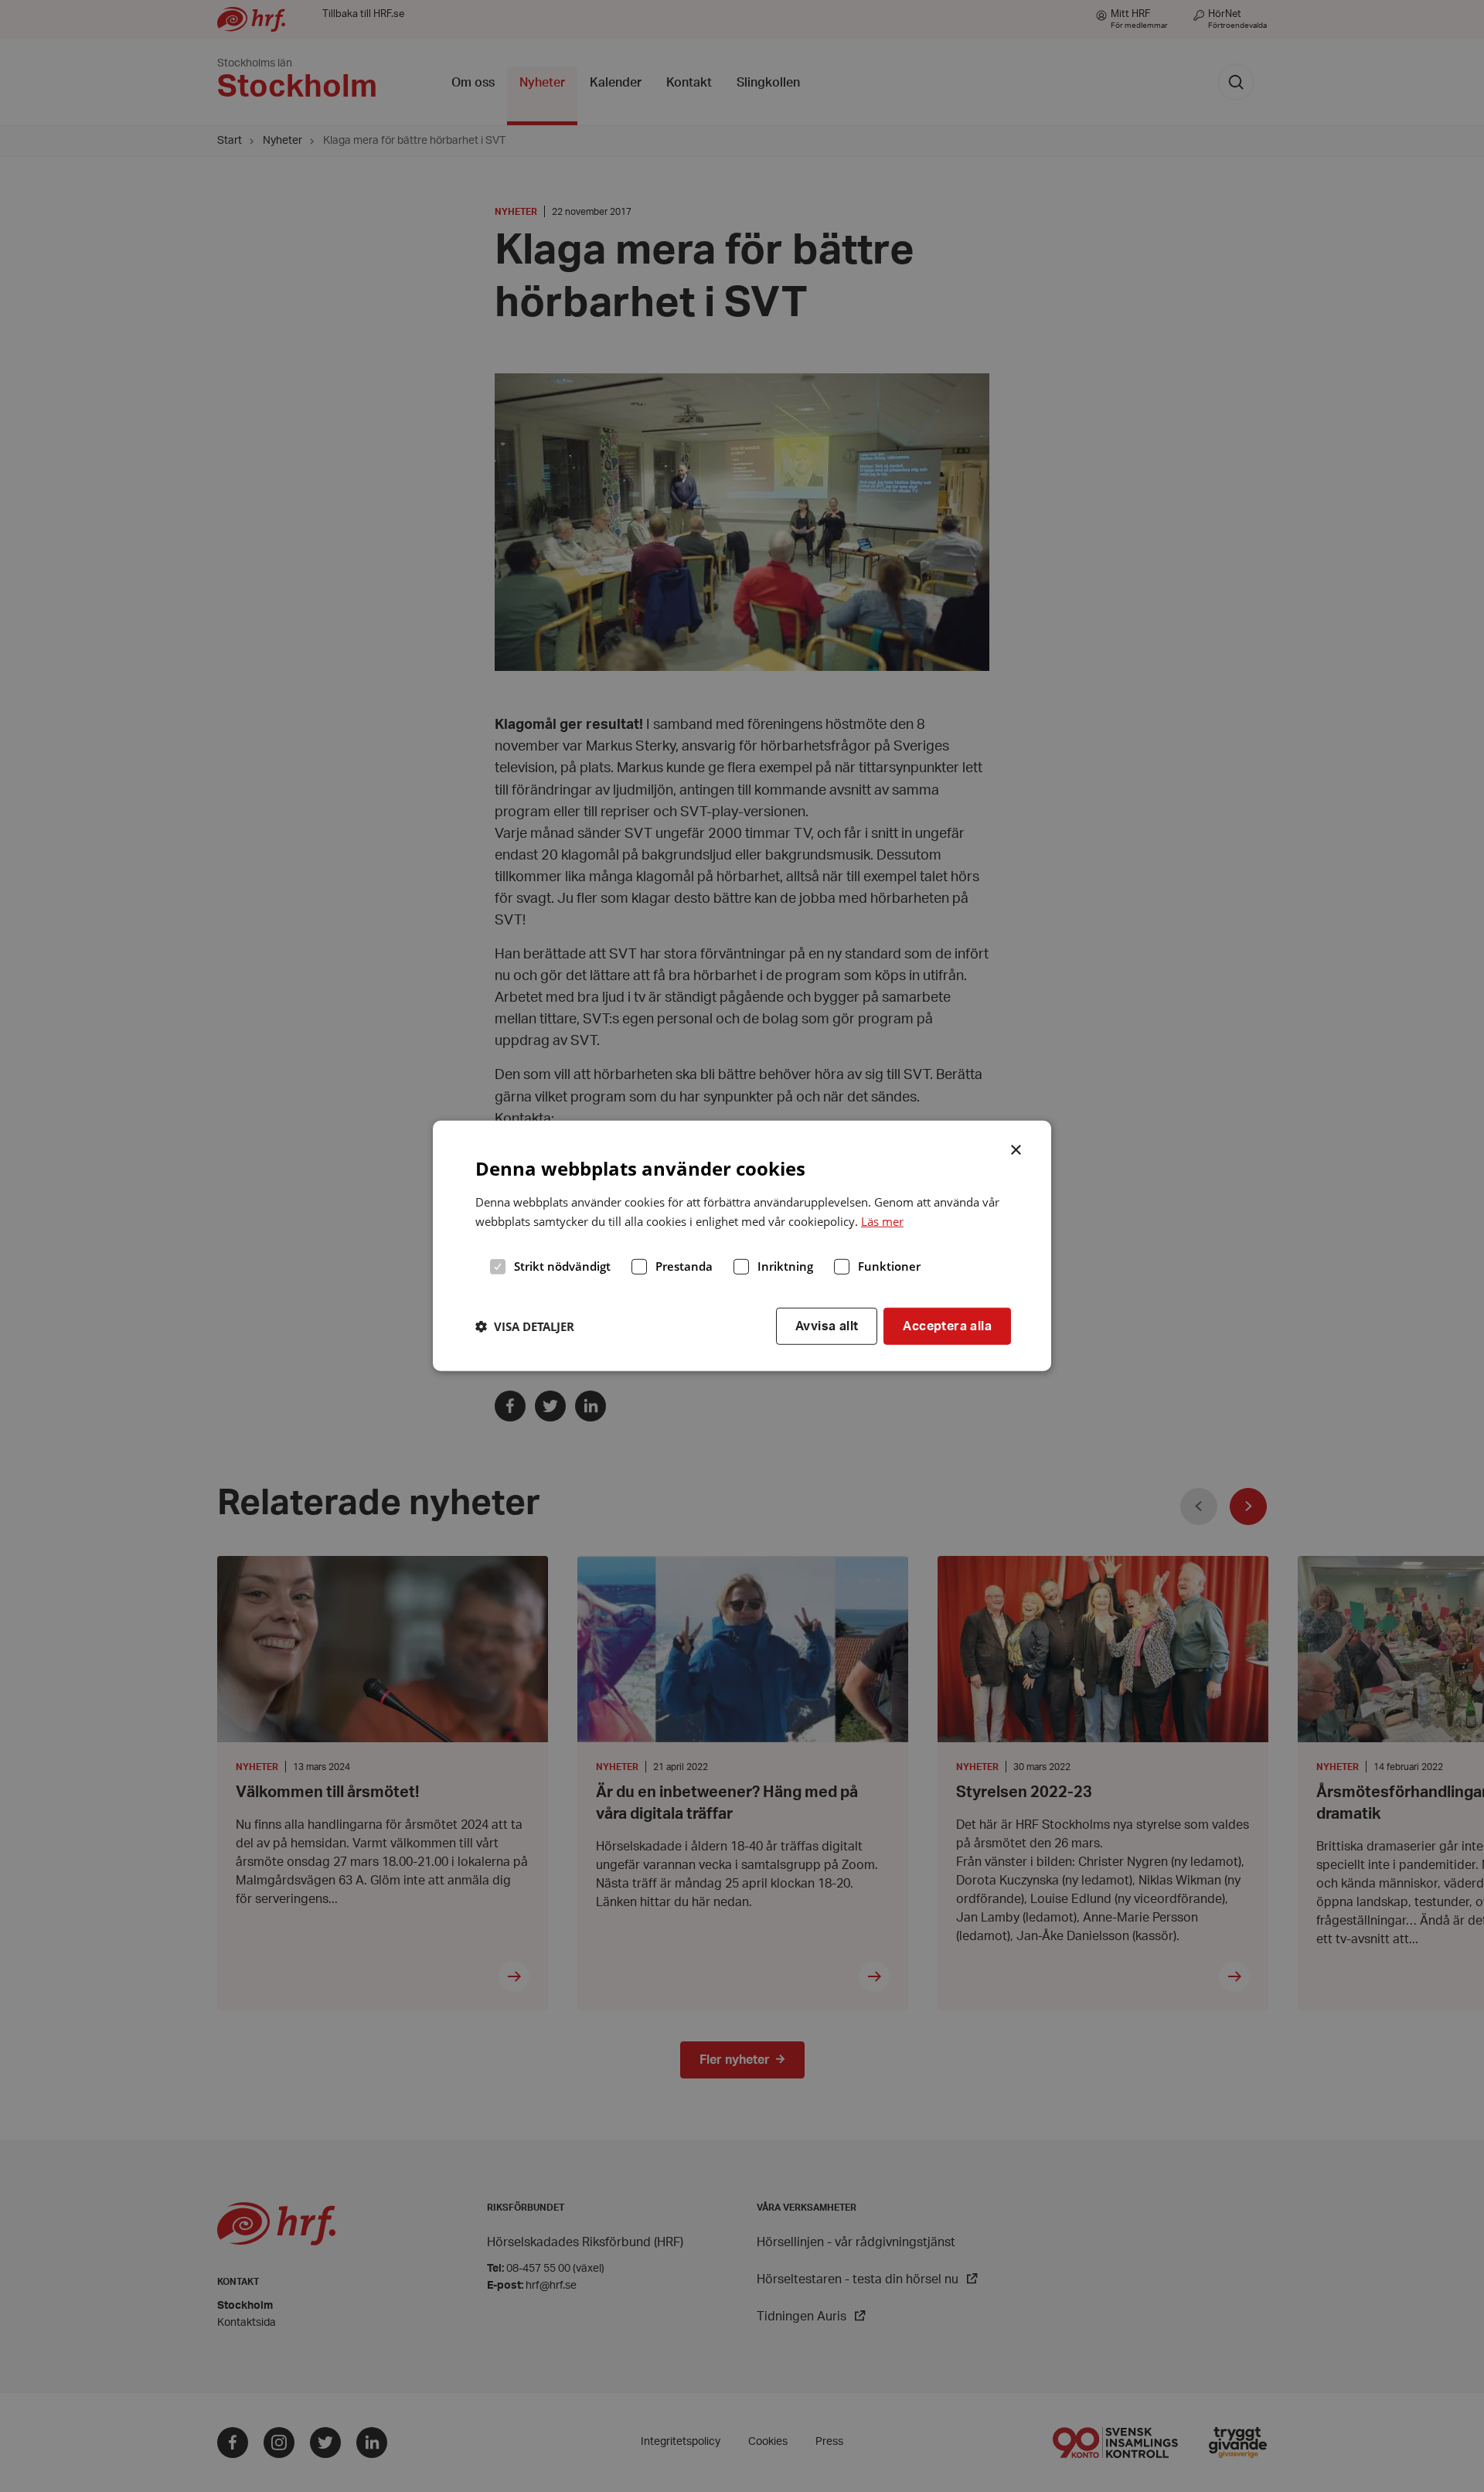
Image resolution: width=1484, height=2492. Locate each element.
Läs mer (882, 1221)
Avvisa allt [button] (827, 1326)
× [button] (1017, 1149)
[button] (525, 1326)
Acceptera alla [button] (947, 1326)
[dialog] (742, 1246)
